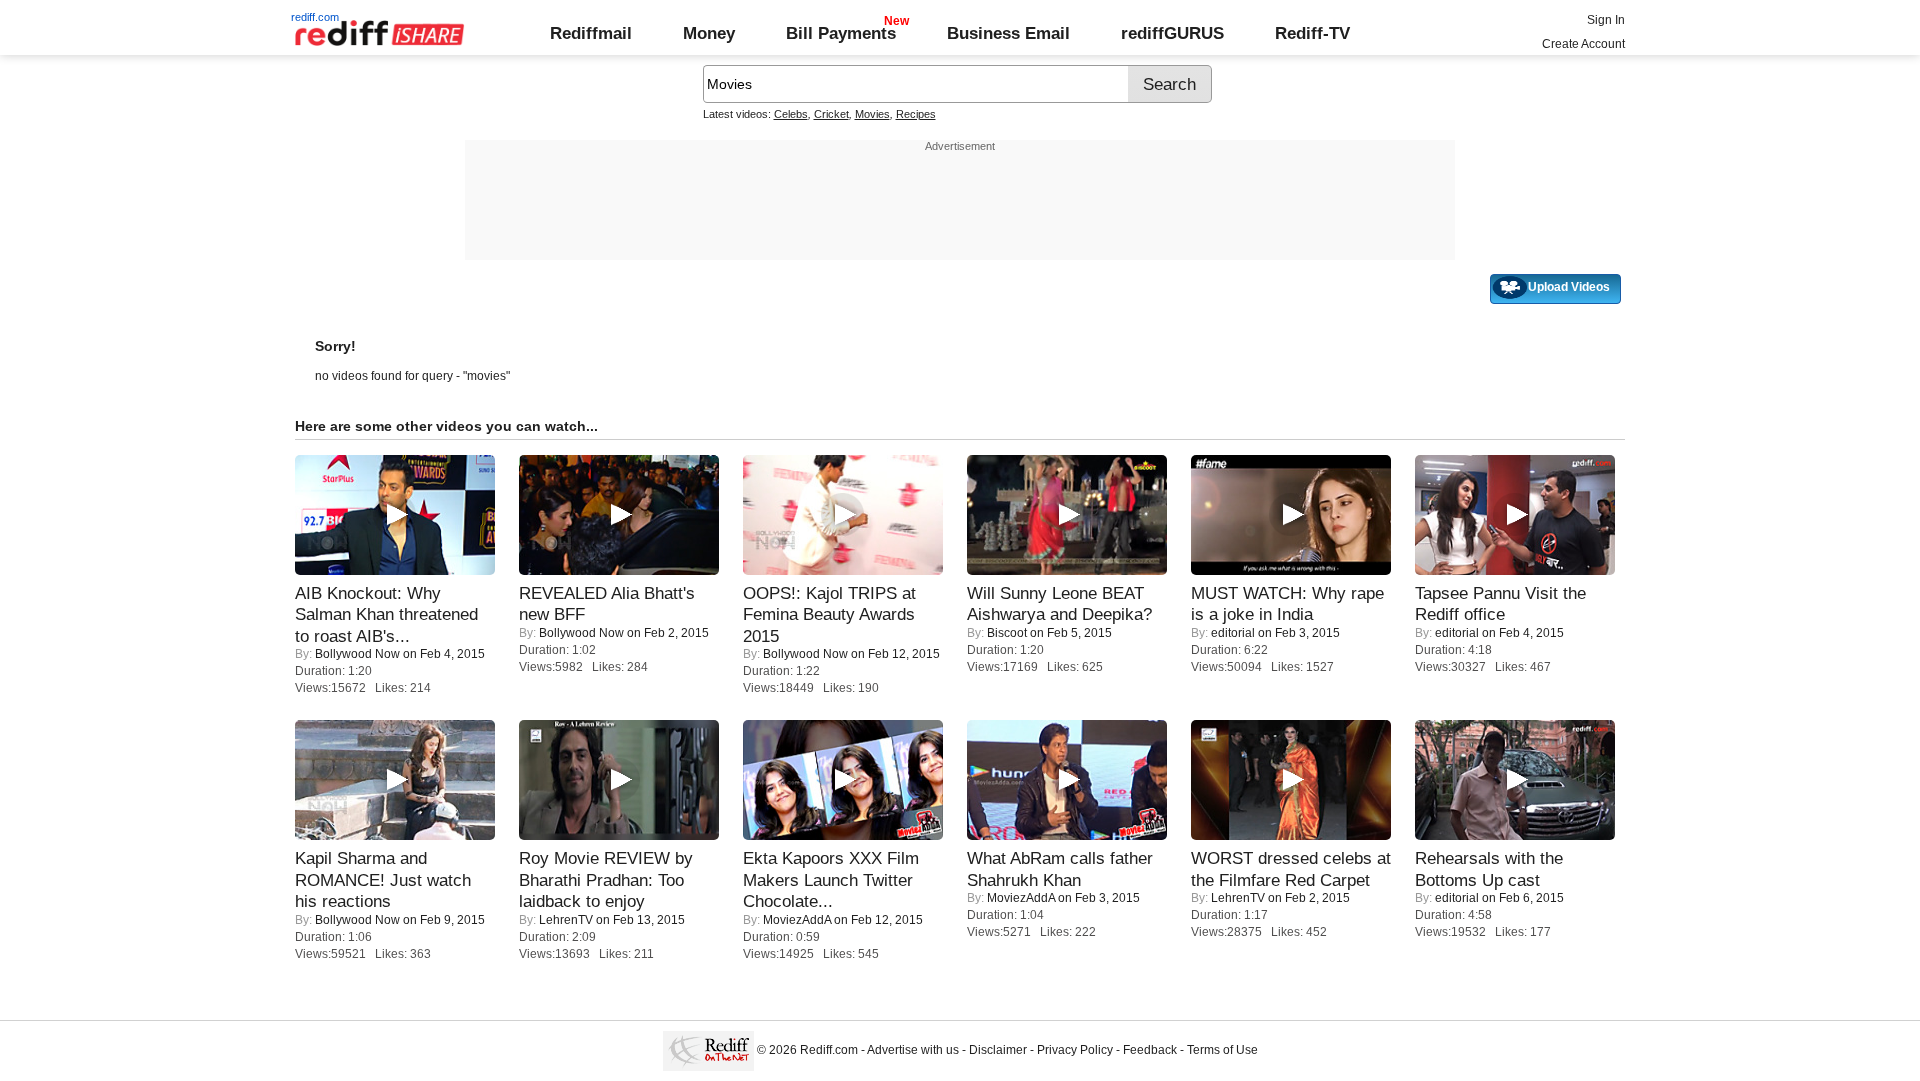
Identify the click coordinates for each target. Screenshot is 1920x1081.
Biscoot (1007, 633)
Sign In (1606, 20)
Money (709, 33)
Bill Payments (841, 33)
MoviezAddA (797, 920)
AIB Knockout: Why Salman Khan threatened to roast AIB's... (386, 614)
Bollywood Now (357, 654)
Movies (872, 114)
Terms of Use (1222, 1050)
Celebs (791, 114)
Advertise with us (913, 1050)
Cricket (831, 114)
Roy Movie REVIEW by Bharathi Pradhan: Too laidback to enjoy (606, 879)
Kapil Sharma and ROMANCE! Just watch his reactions (383, 879)
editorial (1233, 633)
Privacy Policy (1075, 1050)
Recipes (916, 114)
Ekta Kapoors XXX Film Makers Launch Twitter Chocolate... (831, 879)
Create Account (1583, 44)
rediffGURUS (1172, 33)
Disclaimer (998, 1050)
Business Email (1008, 33)
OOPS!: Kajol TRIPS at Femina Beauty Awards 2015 (829, 614)
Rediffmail (591, 33)
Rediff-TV (1312, 33)
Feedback (1150, 1050)
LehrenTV (566, 920)
